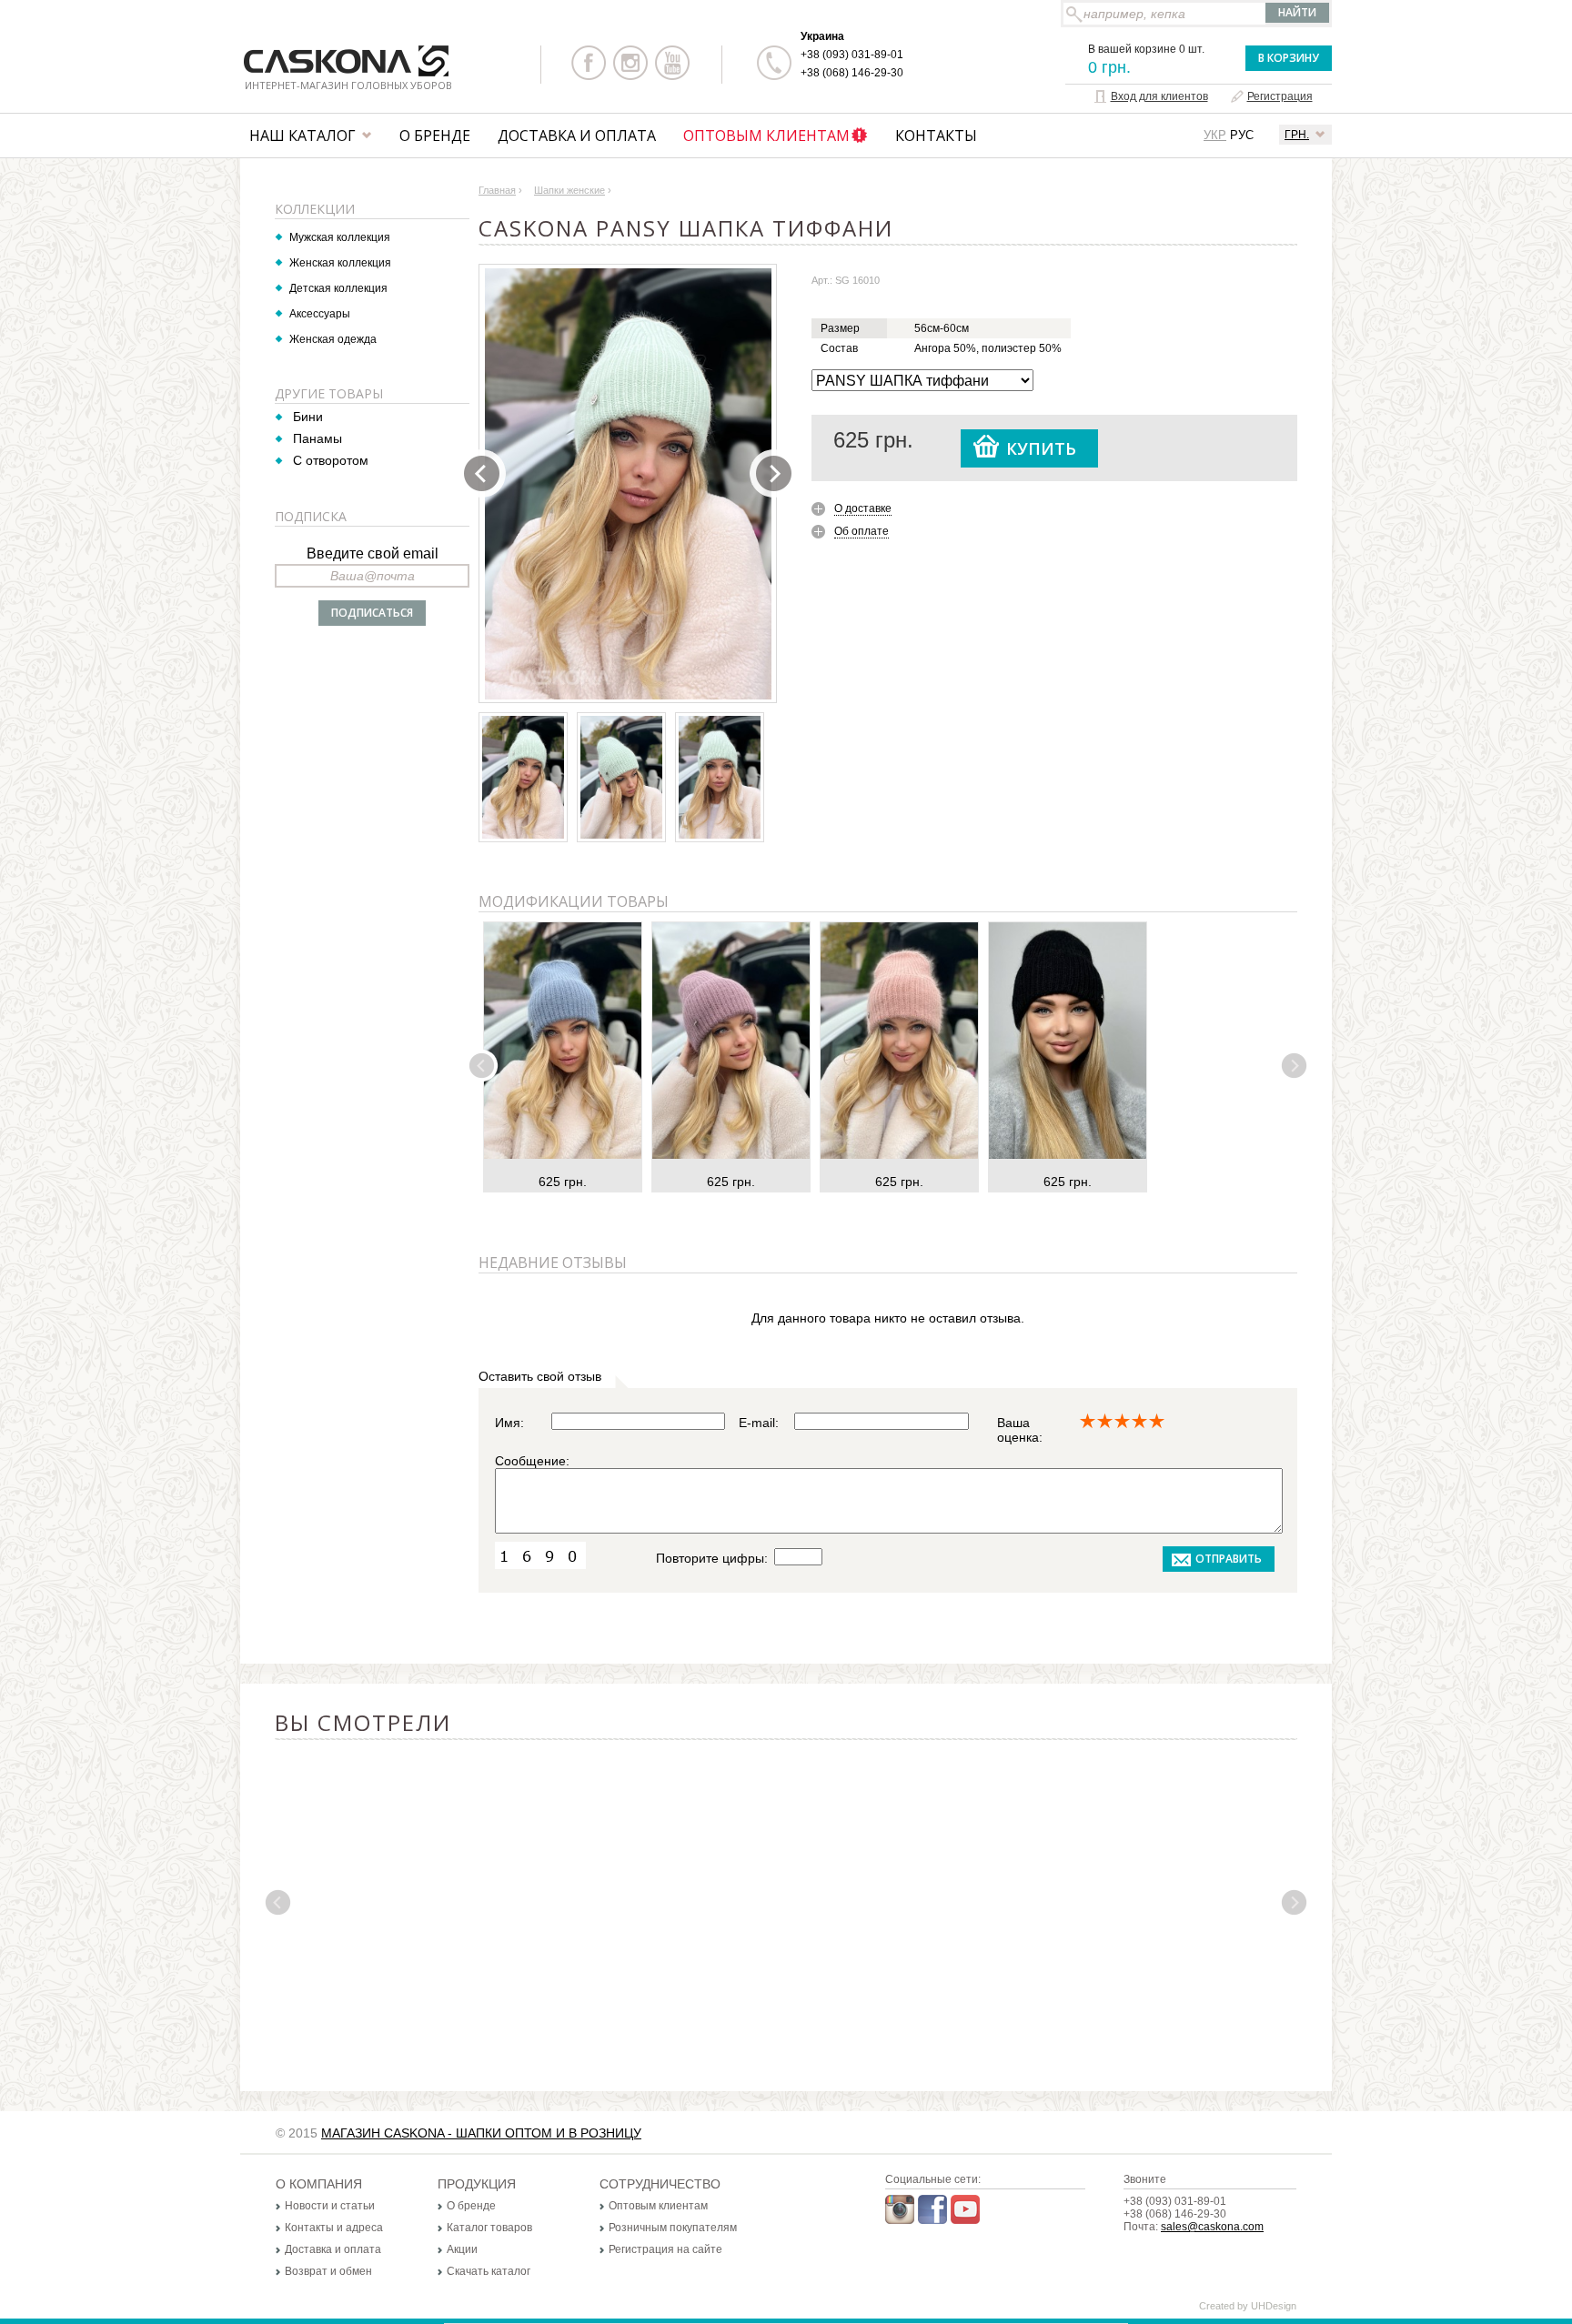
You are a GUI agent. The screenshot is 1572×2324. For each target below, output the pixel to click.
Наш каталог (302, 136)
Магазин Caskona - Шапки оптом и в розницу (481, 2133)
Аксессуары (320, 314)
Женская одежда (333, 339)
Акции (462, 2249)
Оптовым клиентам (766, 136)
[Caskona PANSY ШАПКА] (629, 484)
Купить (1041, 448)
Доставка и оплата (577, 136)
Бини (308, 417)
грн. (1297, 135)
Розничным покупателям (673, 2228)
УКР (1215, 135)
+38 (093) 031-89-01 (852, 55)
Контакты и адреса (334, 2228)
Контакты (936, 136)
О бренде (435, 136)
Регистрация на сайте (665, 2249)
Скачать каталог (489, 2271)
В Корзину (1289, 58)
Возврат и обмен (328, 2271)
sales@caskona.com (1212, 2227)
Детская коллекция (338, 288)
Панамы (317, 438)
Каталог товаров (489, 2228)
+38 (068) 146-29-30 (852, 73)
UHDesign (1274, 2306)
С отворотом (331, 460)
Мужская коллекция (340, 237)
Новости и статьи (330, 2206)
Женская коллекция (340, 263)
